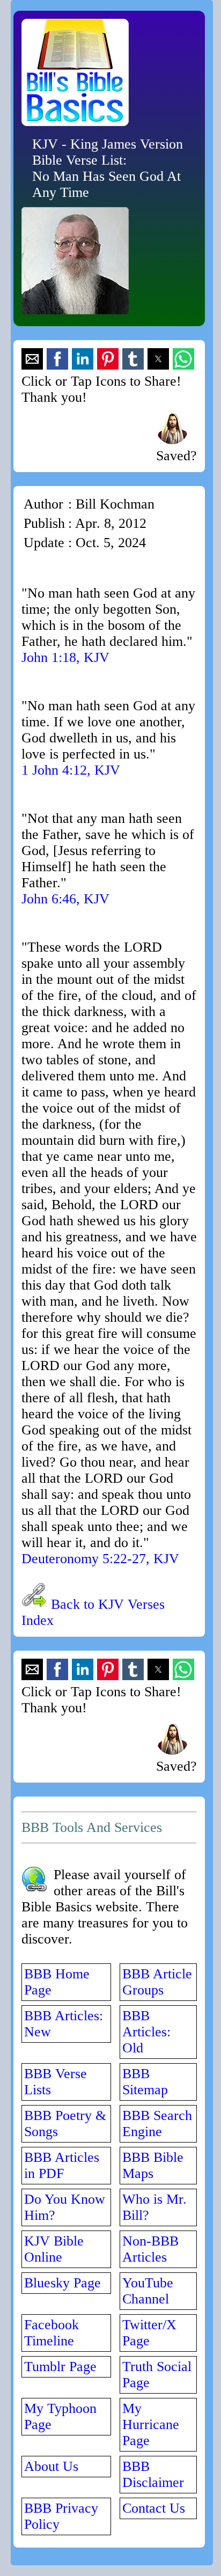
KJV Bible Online (54, 2249)
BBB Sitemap (145, 2082)
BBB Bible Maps (153, 2165)
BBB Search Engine (157, 2124)
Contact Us (154, 2508)
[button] (32, 359)
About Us (51, 2466)
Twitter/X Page (149, 2333)
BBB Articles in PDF (62, 2165)
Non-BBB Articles (150, 2249)
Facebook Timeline (51, 2333)
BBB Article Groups (157, 1982)
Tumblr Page (60, 2367)
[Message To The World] (172, 440)
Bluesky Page (62, 2283)
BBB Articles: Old (146, 2032)
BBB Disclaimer (153, 2474)
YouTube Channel (148, 2291)
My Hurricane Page (151, 2424)
